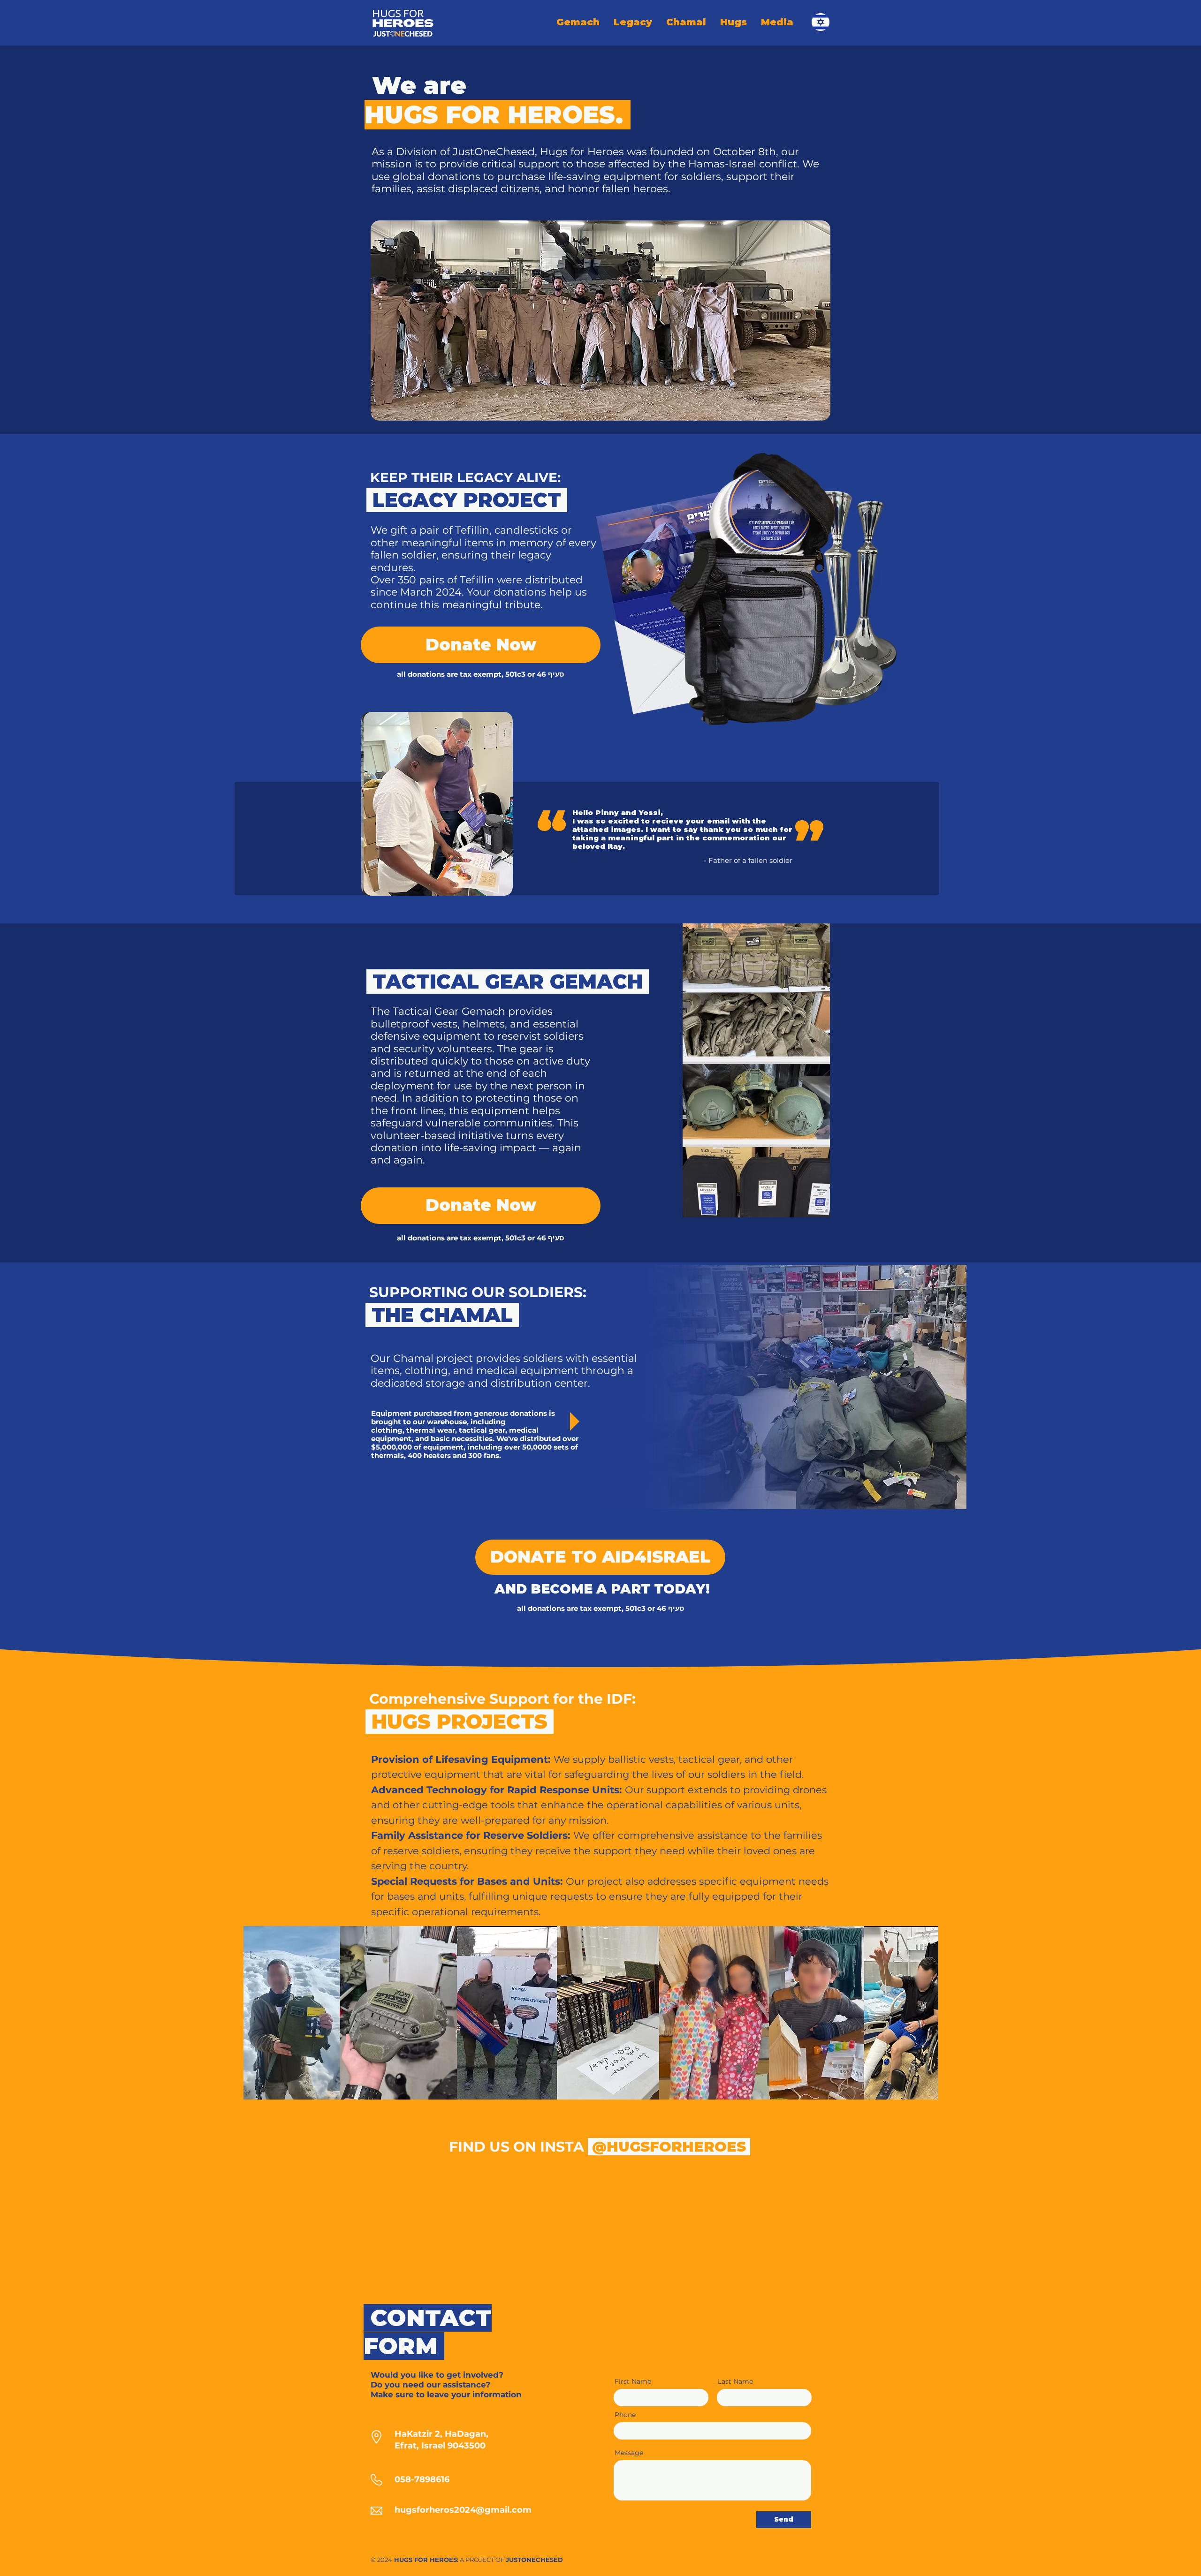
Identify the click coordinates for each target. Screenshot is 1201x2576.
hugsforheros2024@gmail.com (463, 2510)
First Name (633, 2381)
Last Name (735, 2381)
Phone (625, 2415)
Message (629, 2453)
